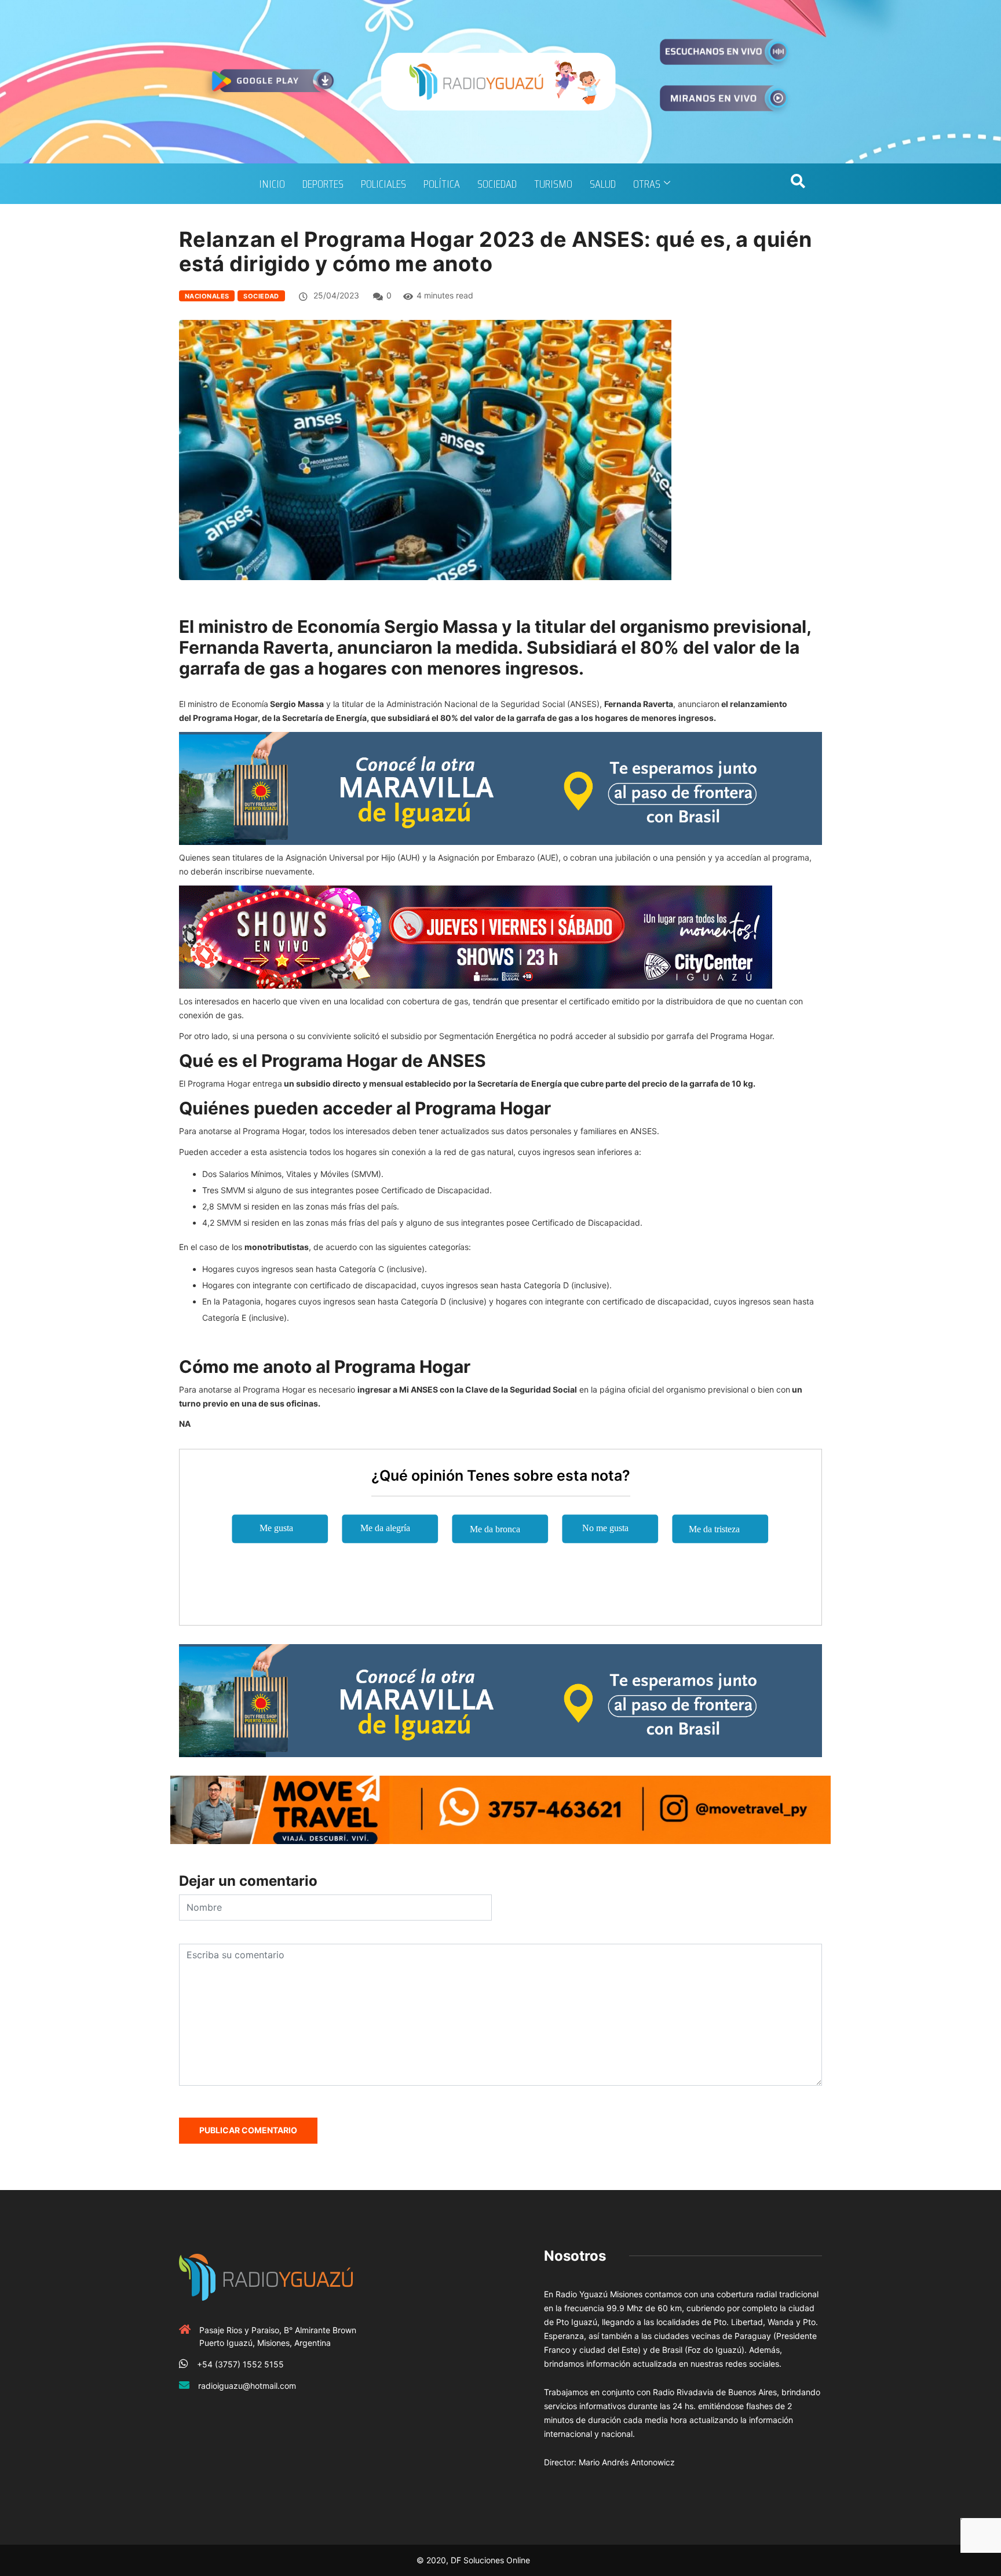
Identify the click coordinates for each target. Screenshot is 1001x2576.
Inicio (272, 184)
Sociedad (497, 184)
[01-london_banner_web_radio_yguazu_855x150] (500, 787)
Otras (647, 184)
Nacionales (207, 296)
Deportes (323, 184)
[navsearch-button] (798, 184)
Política (442, 184)
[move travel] (500, 1808)
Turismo (553, 184)
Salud (603, 184)
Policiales (383, 184)
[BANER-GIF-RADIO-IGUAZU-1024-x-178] (476, 936)
